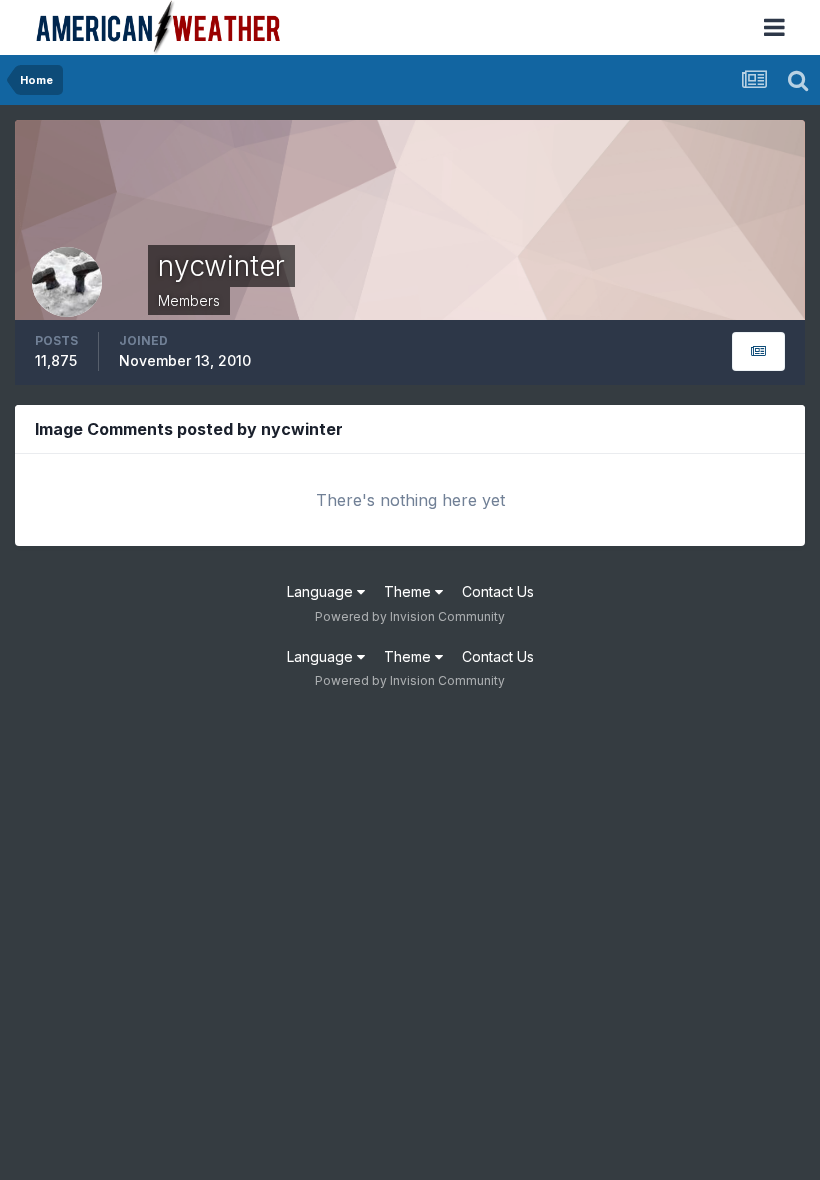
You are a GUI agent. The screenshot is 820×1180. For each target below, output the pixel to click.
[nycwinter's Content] (758, 351)
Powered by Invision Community (410, 616)
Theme (409, 591)
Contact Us (498, 591)
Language (322, 591)
